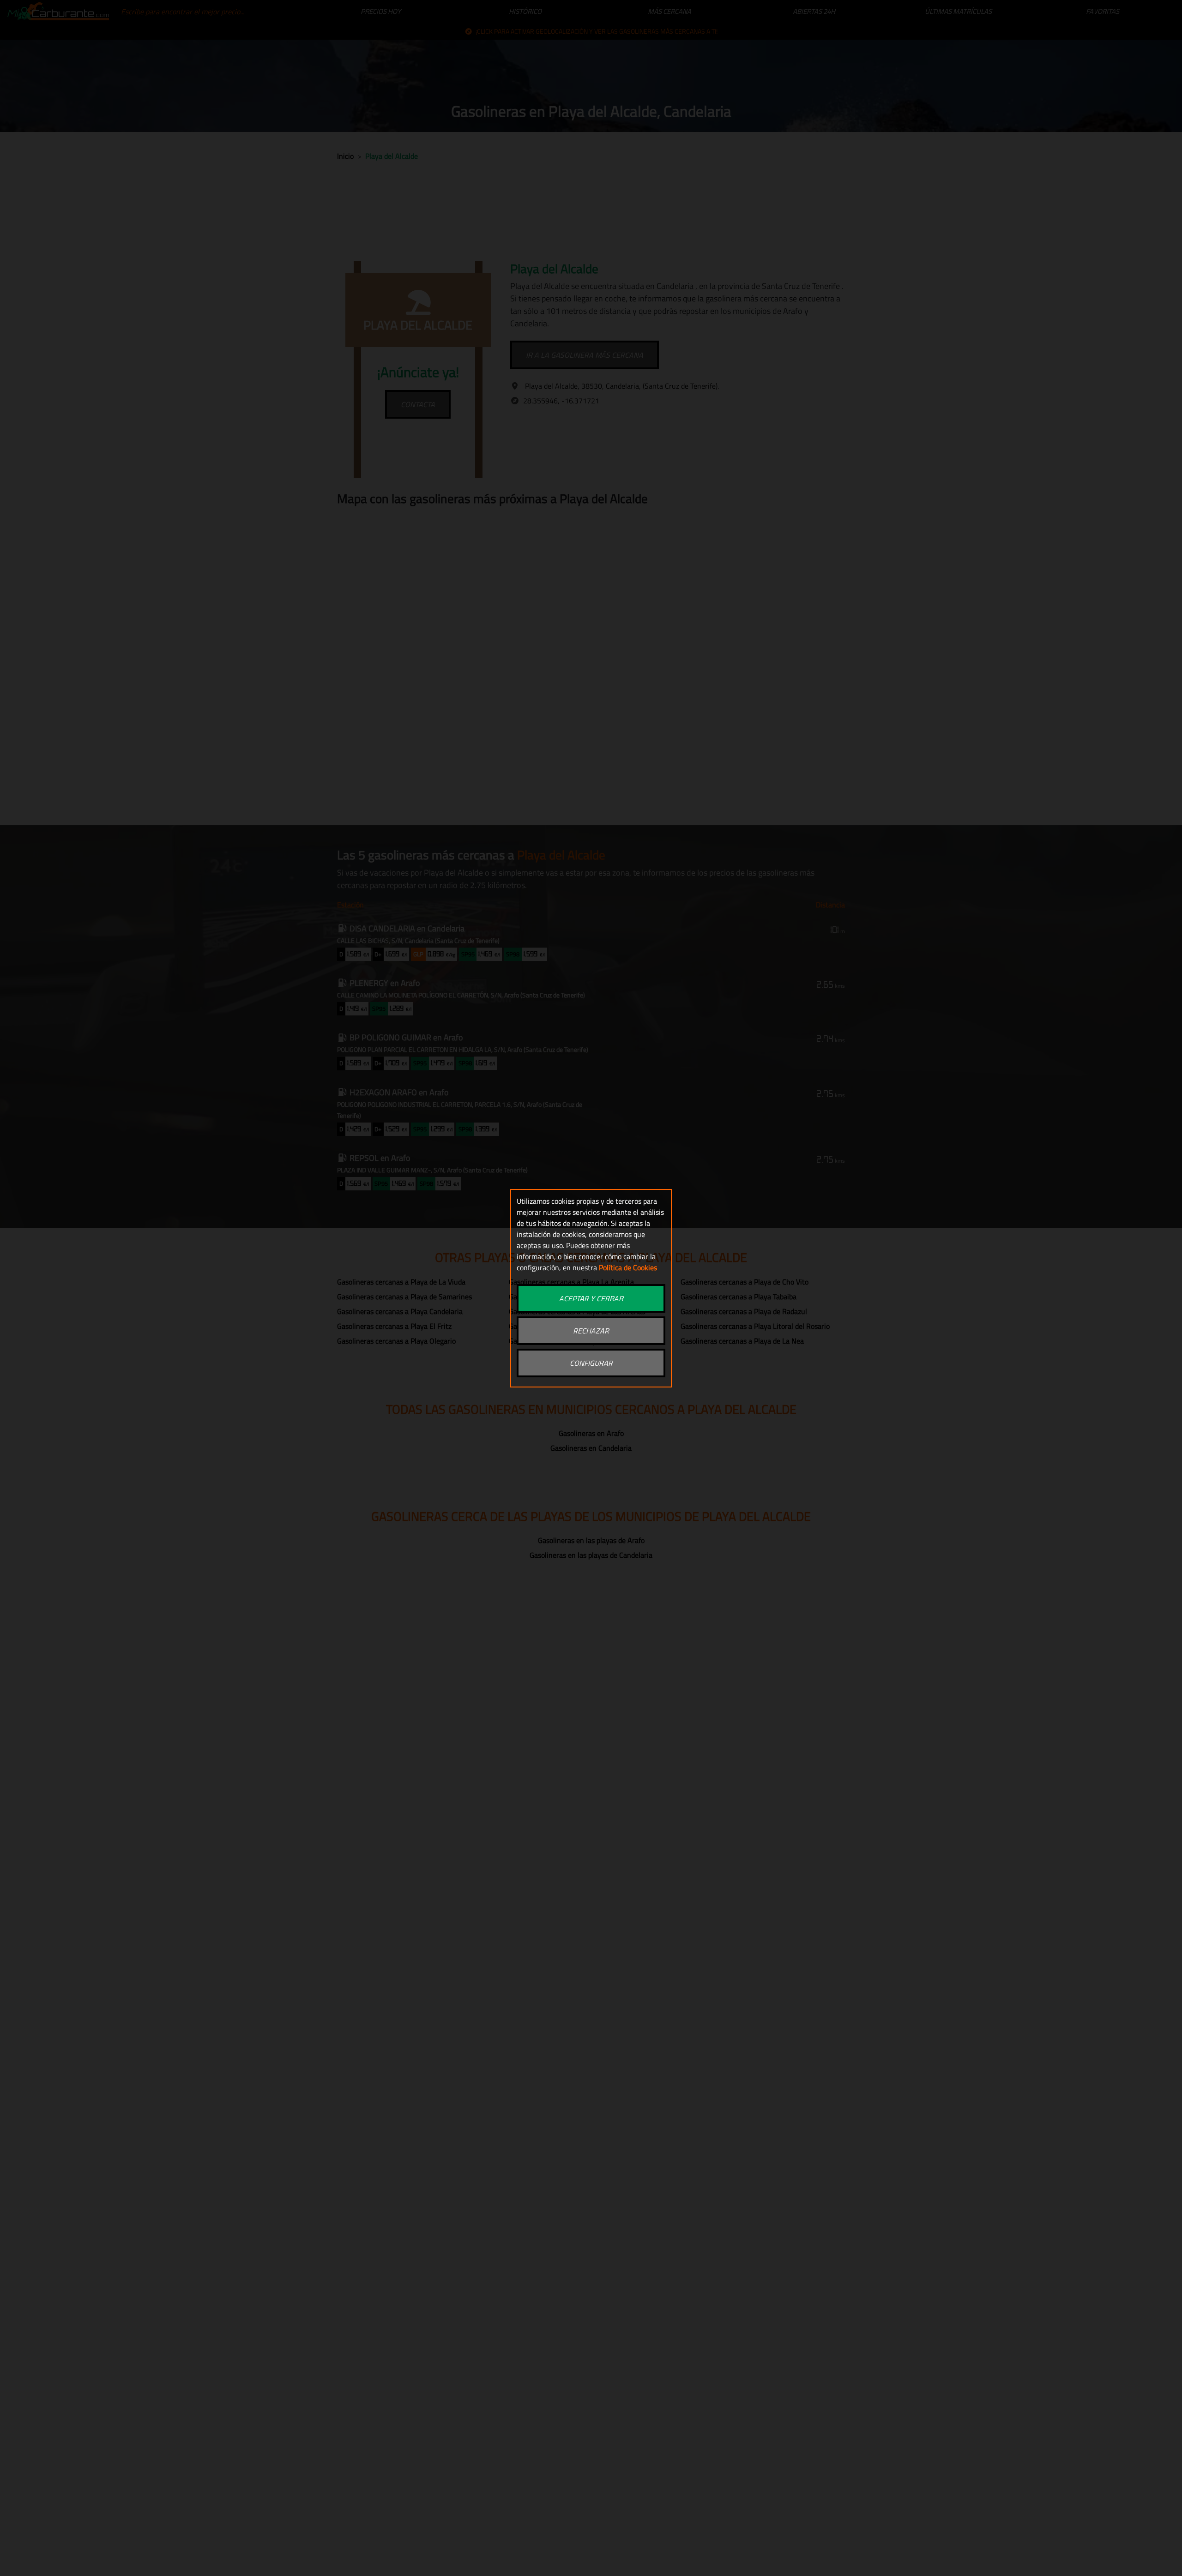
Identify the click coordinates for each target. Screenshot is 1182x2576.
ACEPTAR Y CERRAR (591, 1298)
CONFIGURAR (591, 1363)
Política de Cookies (628, 1267)
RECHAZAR (591, 1331)
